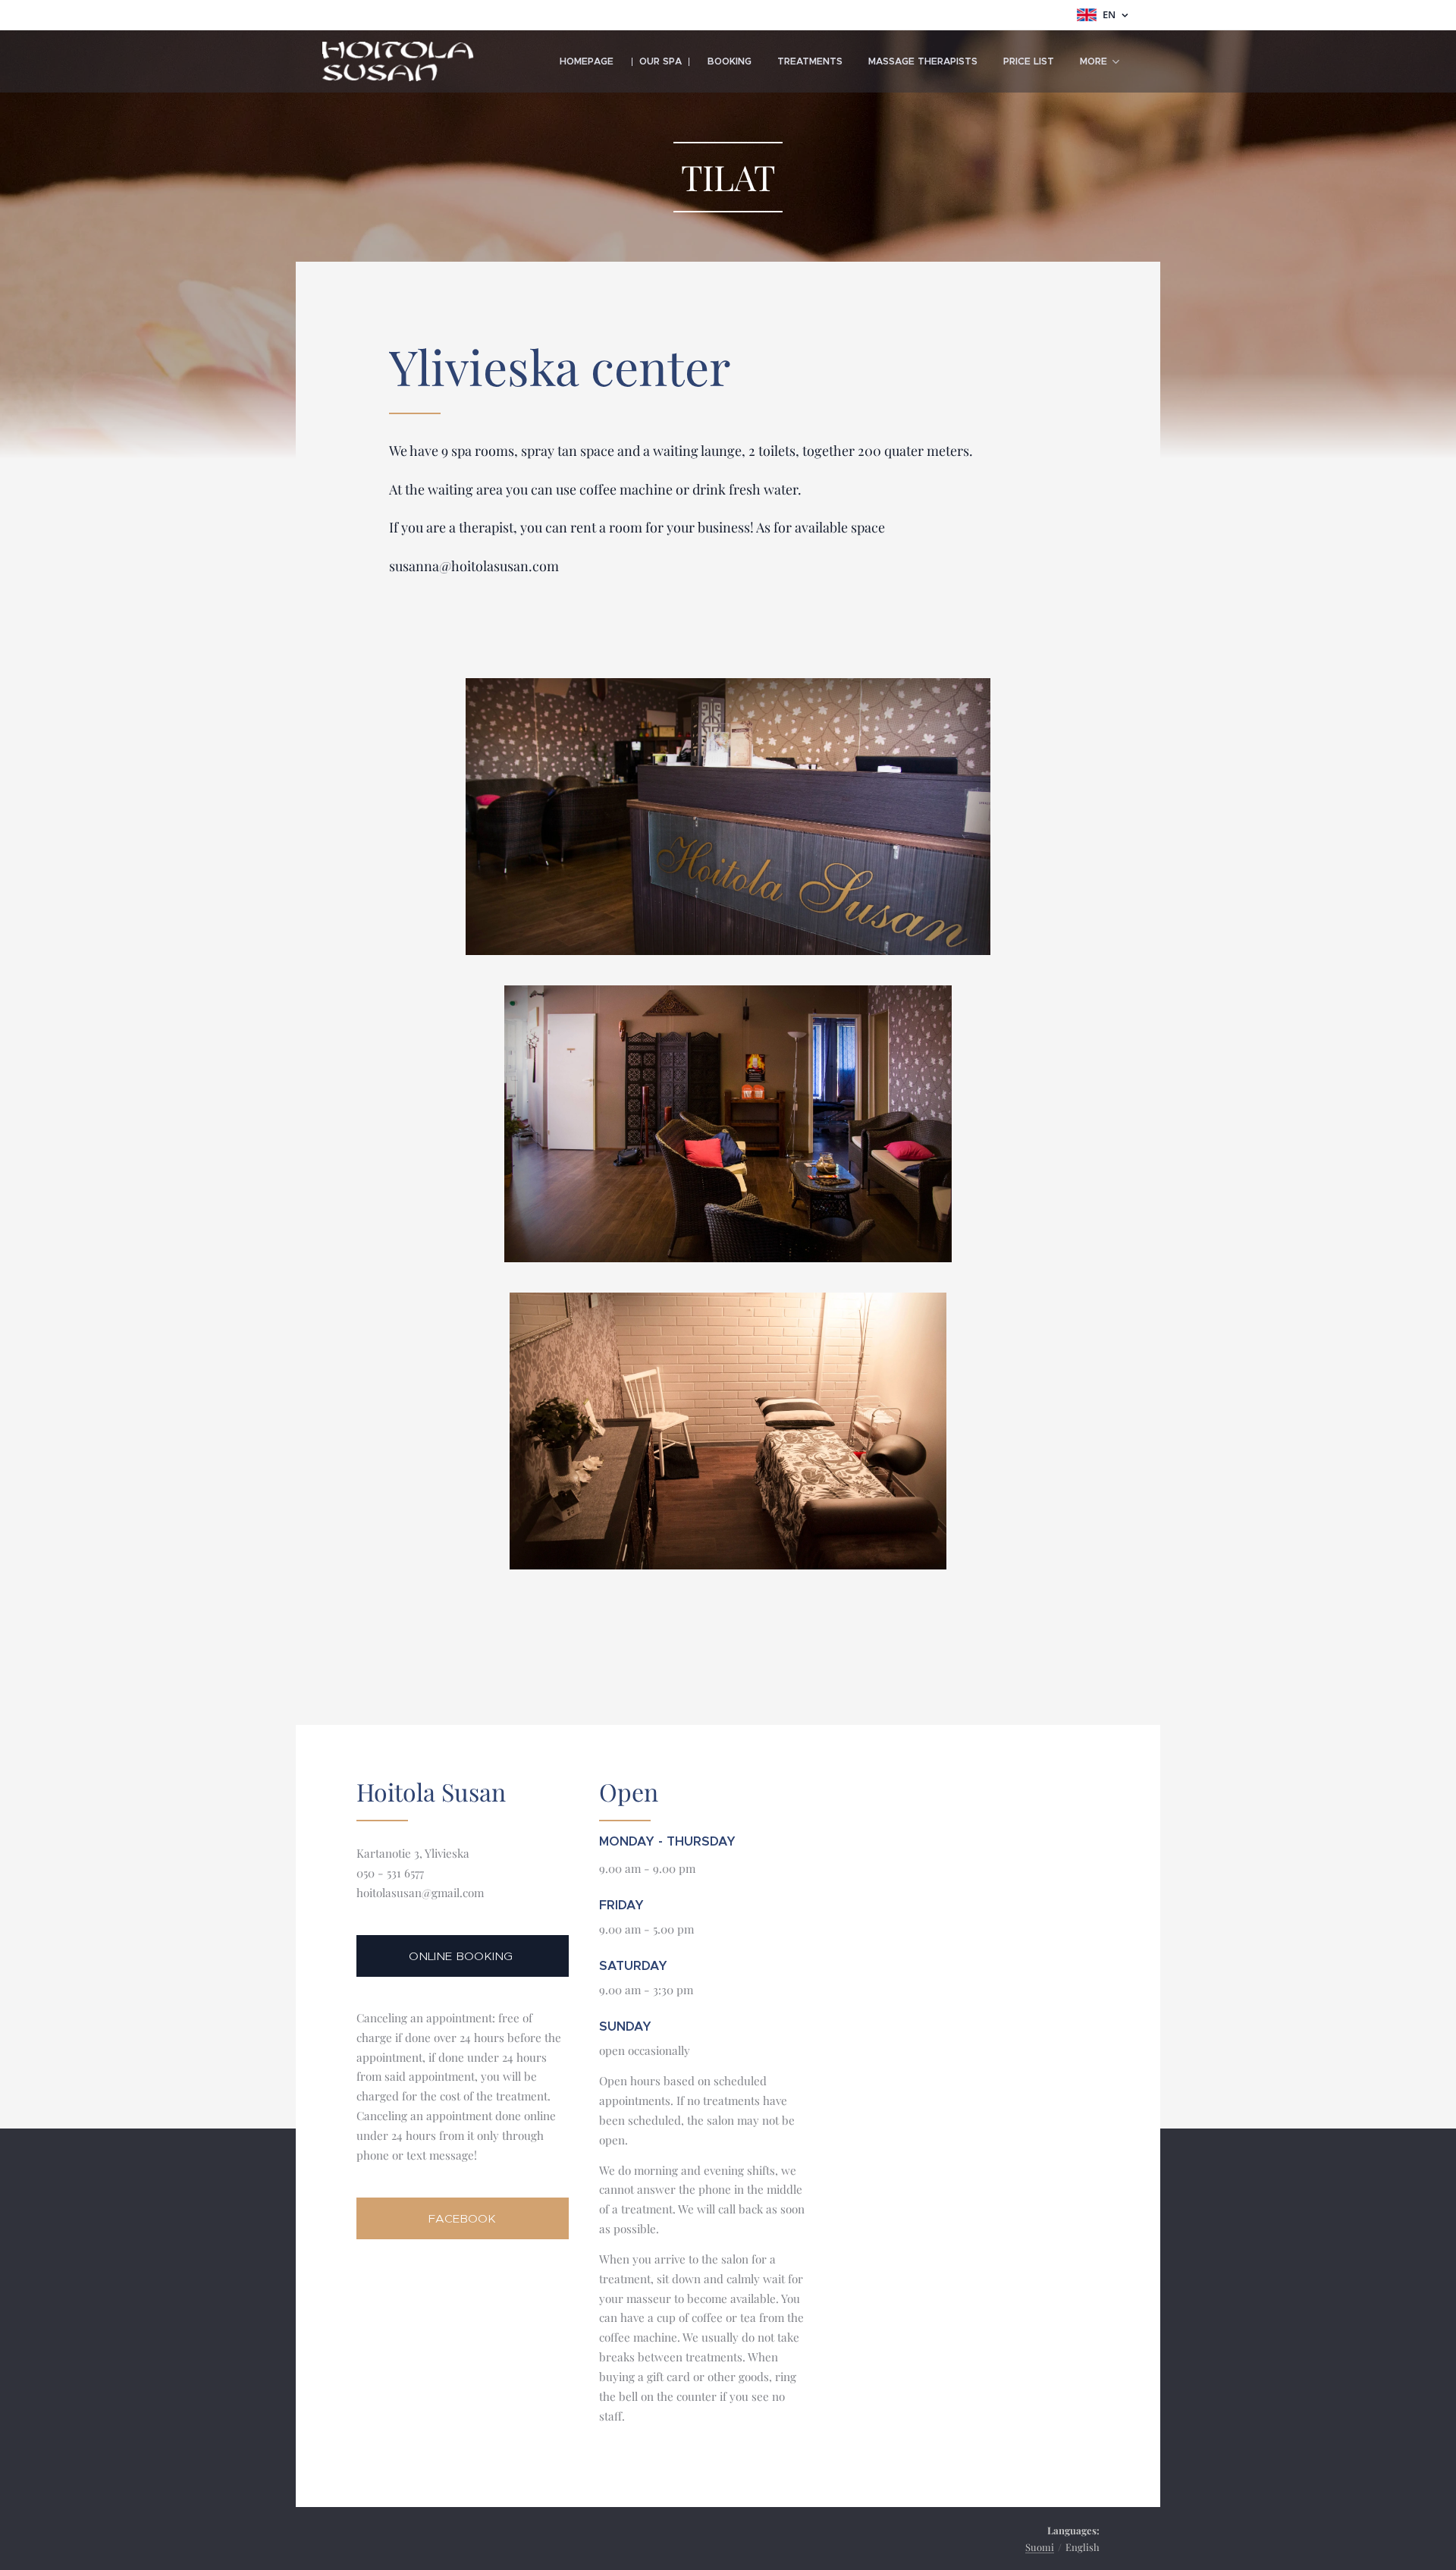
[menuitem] (587, 61)
